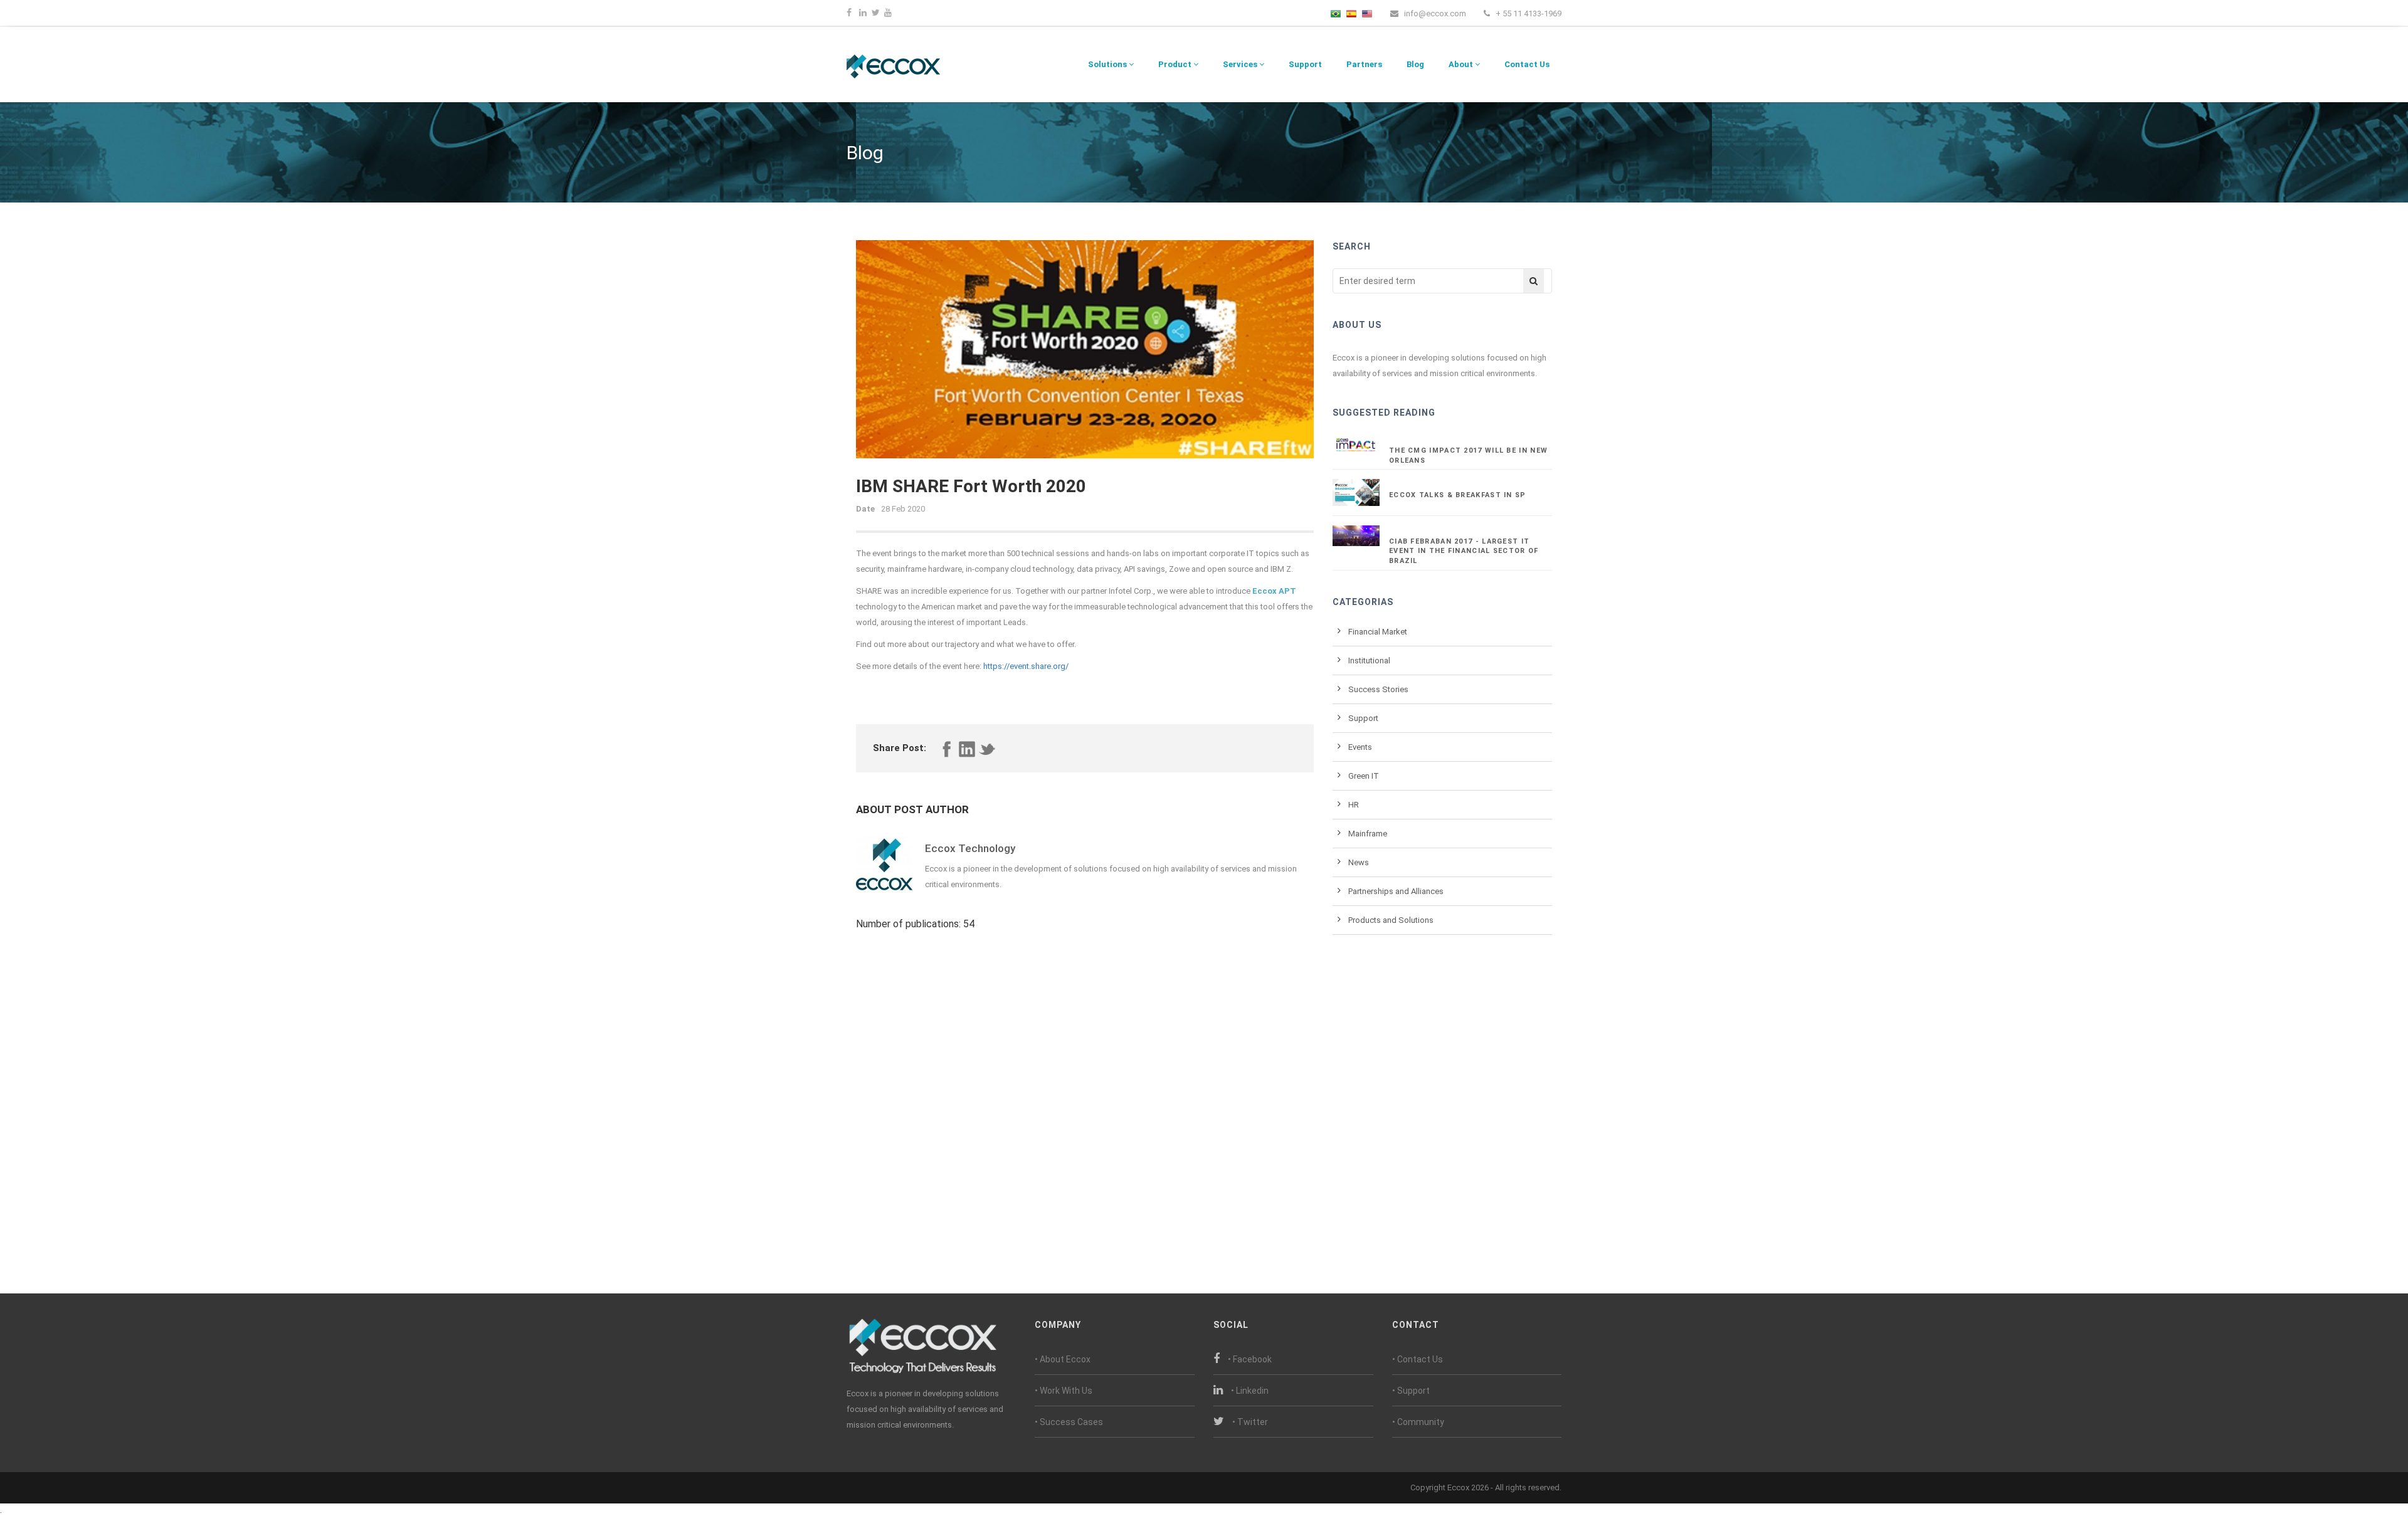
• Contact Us (1418, 1359)
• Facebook (1250, 1359)
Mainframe (1368, 834)
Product (1176, 64)
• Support (1411, 1391)
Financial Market (1378, 632)
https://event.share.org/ (1026, 666)
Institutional (1369, 661)
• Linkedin (1250, 1391)
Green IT (1364, 776)
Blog (1415, 64)
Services (1241, 64)
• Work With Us (1064, 1391)
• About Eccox (1063, 1359)
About (1462, 64)
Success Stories (1378, 689)
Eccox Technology (970, 848)
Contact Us (1527, 64)
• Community (1418, 1422)
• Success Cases (1069, 1422)
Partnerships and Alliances (1396, 891)
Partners (1364, 64)
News (1359, 862)
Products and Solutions (1391, 920)
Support (1305, 64)
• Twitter (1250, 1422)
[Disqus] (1085, 1096)
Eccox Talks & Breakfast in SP (1458, 495)
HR (1354, 805)
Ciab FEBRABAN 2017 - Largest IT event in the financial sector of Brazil (1464, 551)
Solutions (1108, 64)
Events (1360, 747)
